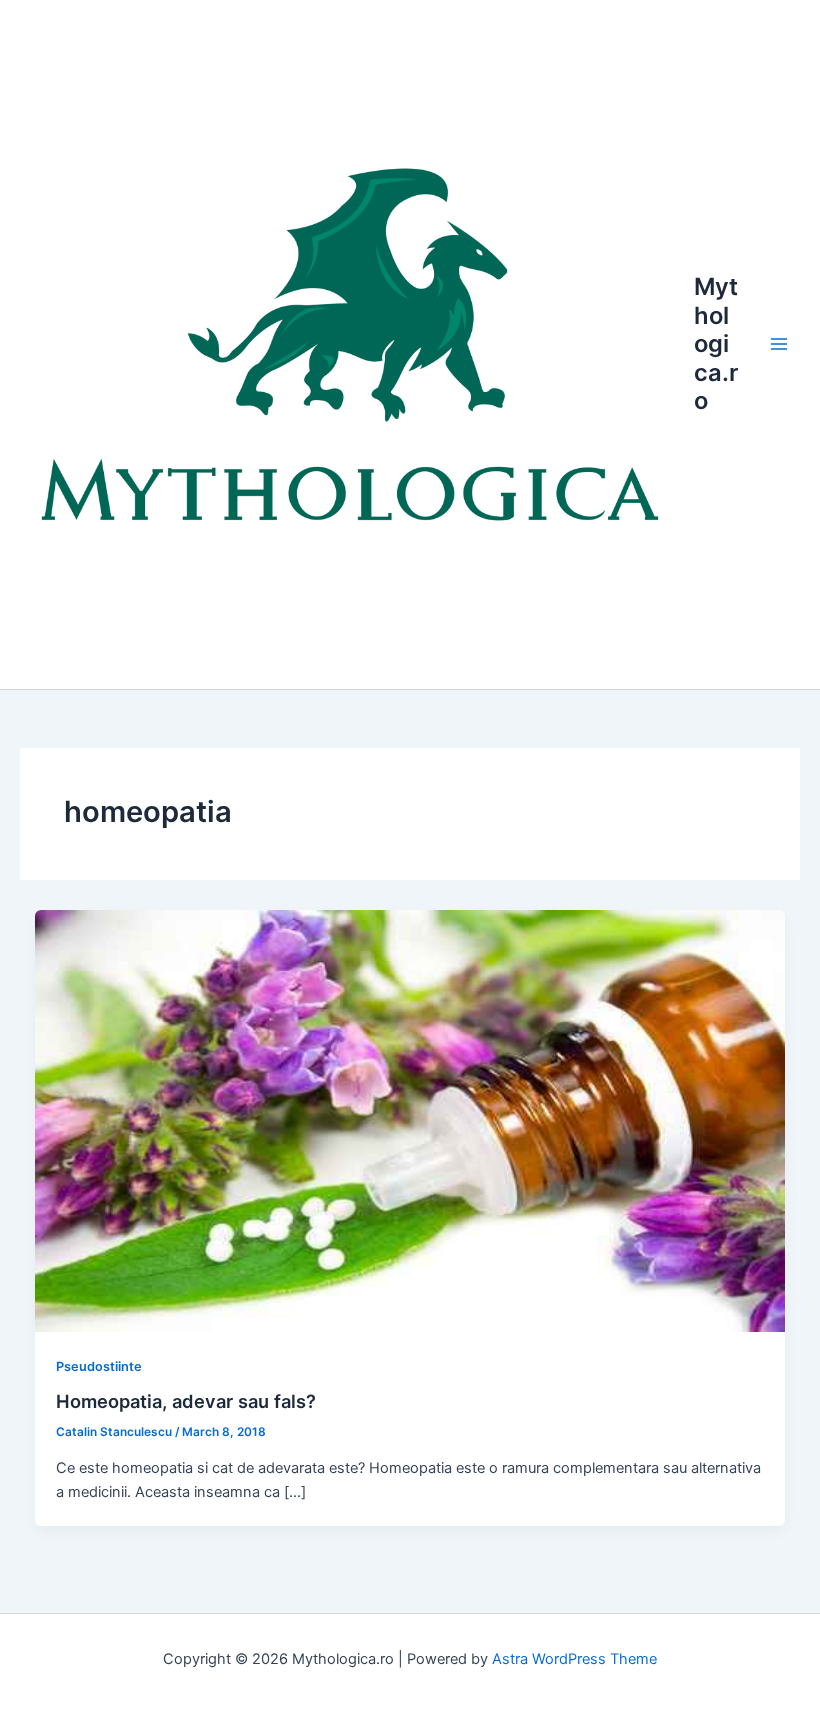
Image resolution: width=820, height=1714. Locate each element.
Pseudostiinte (99, 1366)
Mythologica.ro (716, 343)
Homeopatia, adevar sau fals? (186, 1401)
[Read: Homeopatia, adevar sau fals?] (410, 1120)
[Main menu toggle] (779, 344)
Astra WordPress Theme (574, 1659)
